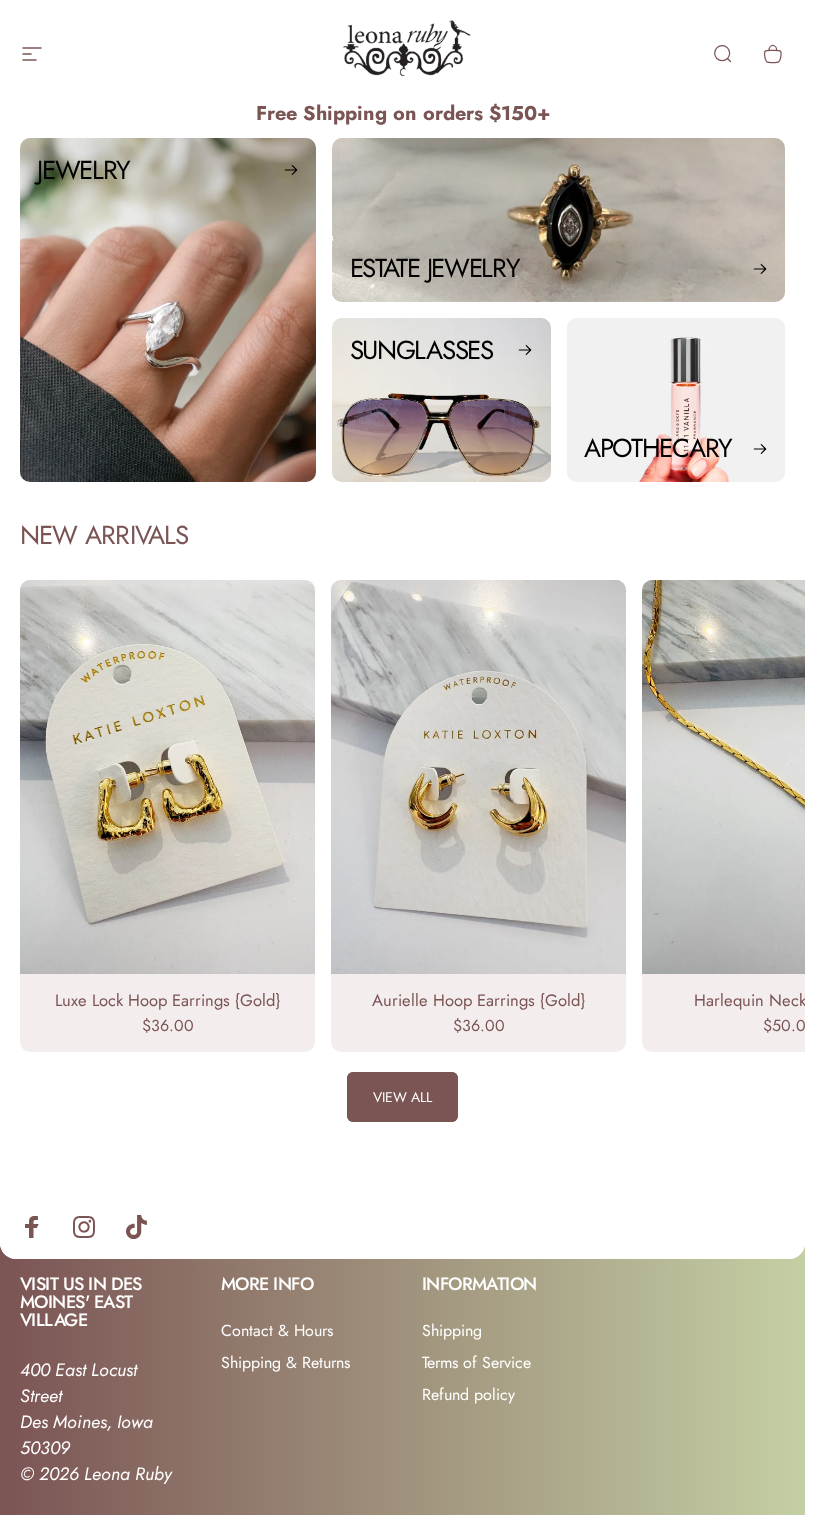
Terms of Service (476, 1363)
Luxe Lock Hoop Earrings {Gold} (167, 1000)
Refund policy (468, 1395)
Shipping (452, 1331)
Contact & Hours (277, 1331)
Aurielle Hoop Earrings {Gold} (478, 1000)
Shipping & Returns (285, 1363)
